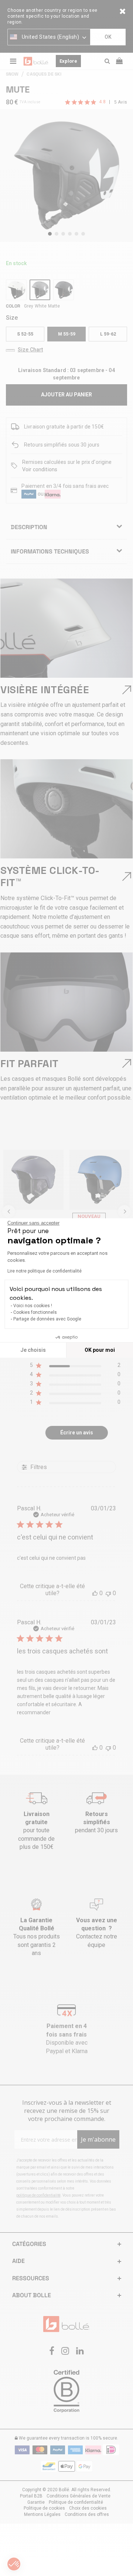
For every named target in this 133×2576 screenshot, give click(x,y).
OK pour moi (100, 1350)
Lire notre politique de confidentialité (45, 1271)
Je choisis (33, 1350)
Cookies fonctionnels (35, 1312)
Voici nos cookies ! (33, 1306)
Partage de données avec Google (47, 1319)
